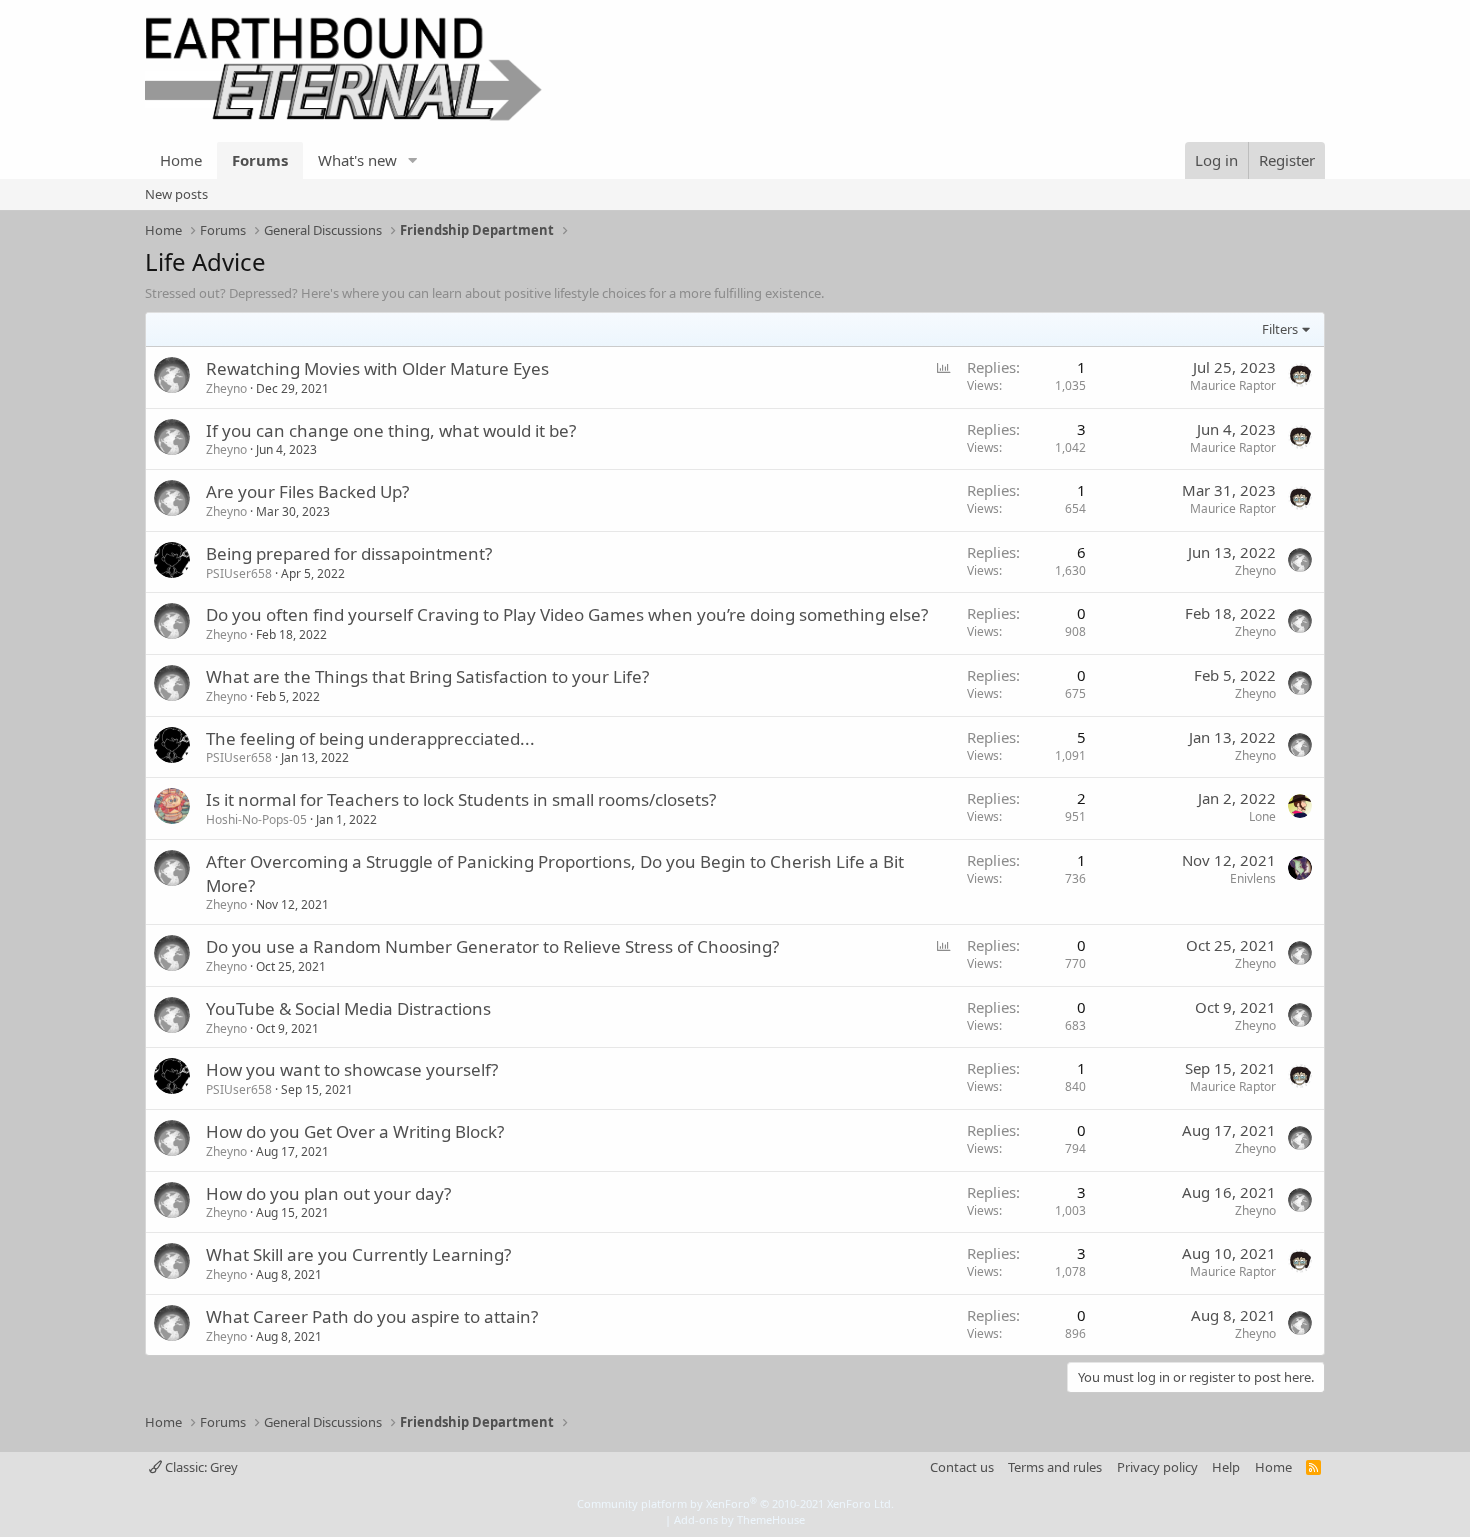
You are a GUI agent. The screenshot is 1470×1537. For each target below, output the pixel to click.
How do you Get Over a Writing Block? (355, 1131)
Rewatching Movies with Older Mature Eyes (377, 368)
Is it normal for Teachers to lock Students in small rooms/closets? (461, 799)
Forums (260, 160)
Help (1226, 1467)
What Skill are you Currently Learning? (358, 1254)
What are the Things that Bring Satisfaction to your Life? (427, 676)
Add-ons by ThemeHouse (739, 1519)
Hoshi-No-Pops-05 (256, 819)
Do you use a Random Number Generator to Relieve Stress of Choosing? (492, 946)
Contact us (962, 1467)
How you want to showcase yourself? (352, 1069)
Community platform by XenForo (735, 1503)
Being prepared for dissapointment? (349, 553)
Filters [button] (1280, 329)
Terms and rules (1055, 1467)
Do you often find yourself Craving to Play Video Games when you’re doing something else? (567, 614)
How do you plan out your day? (328, 1193)
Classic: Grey (200, 1467)
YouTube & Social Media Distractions (348, 1008)
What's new (357, 160)
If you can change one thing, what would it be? (391, 430)
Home (181, 160)
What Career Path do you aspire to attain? (372, 1316)
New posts (176, 194)
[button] (413, 160)
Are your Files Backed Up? (307, 491)
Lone (1262, 816)
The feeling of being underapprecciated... (370, 738)
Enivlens (1253, 878)
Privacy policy (1157, 1467)
